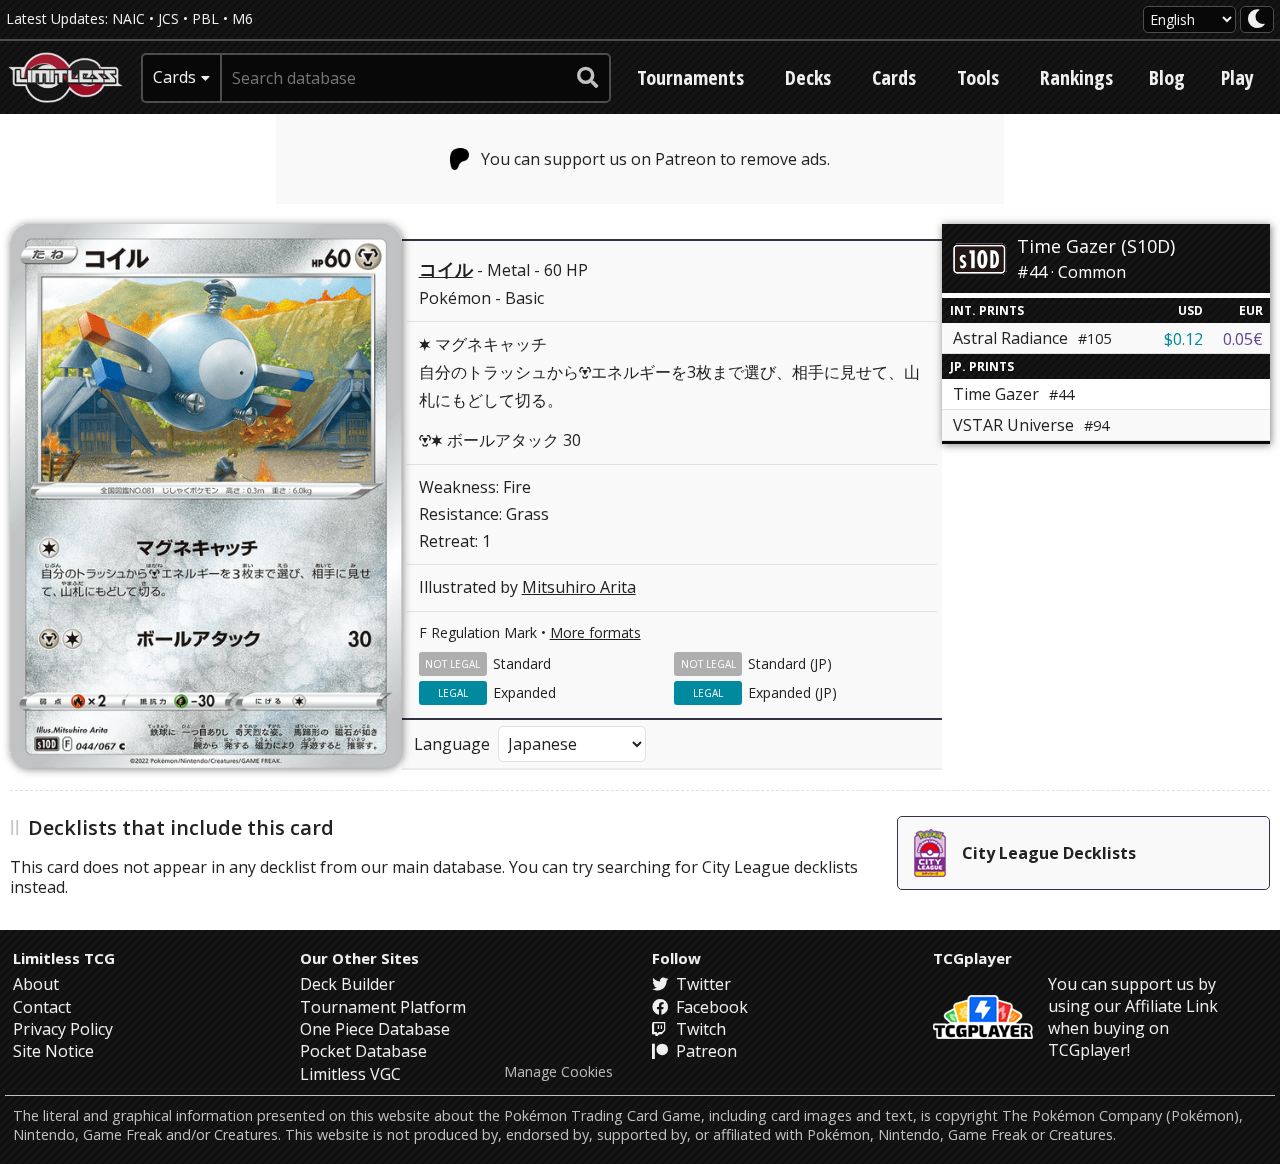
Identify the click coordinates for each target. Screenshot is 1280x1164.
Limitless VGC (350, 1074)
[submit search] (588, 78)
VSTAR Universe (1031, 425)
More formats (595, 632)
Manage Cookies (558, 1072)
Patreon (704, 1051)
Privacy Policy (63, 1029)
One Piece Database (375, 1029)
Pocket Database (363, 1051)
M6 (242, 18)
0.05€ (1243, 339)
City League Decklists (1049, 853)
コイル (446, 269)
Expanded (524, 692)
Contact (42, 1007)
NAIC (128, 18)
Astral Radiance (1032, 338)
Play (1237, 77)
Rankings (1076, 77)
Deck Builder (347, 984)
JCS (168, 18)
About (36, 984)
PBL (205, 18)
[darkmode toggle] (1257, 19)
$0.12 (1183, 339)
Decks (808, 77)
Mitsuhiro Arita (579, 587)
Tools (978, 77)
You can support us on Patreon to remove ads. (655, 159)
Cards (894, 77)
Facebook (710, 1007)
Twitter (701, 984)
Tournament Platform (383, 1007)
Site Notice (53, 1051)
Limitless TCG (64, 958)
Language (452, 744)
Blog (1167, 77)
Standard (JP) (790, 663)
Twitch (699, 1029)
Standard (522, 663)
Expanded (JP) (792, 692)
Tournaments (690, 77)
